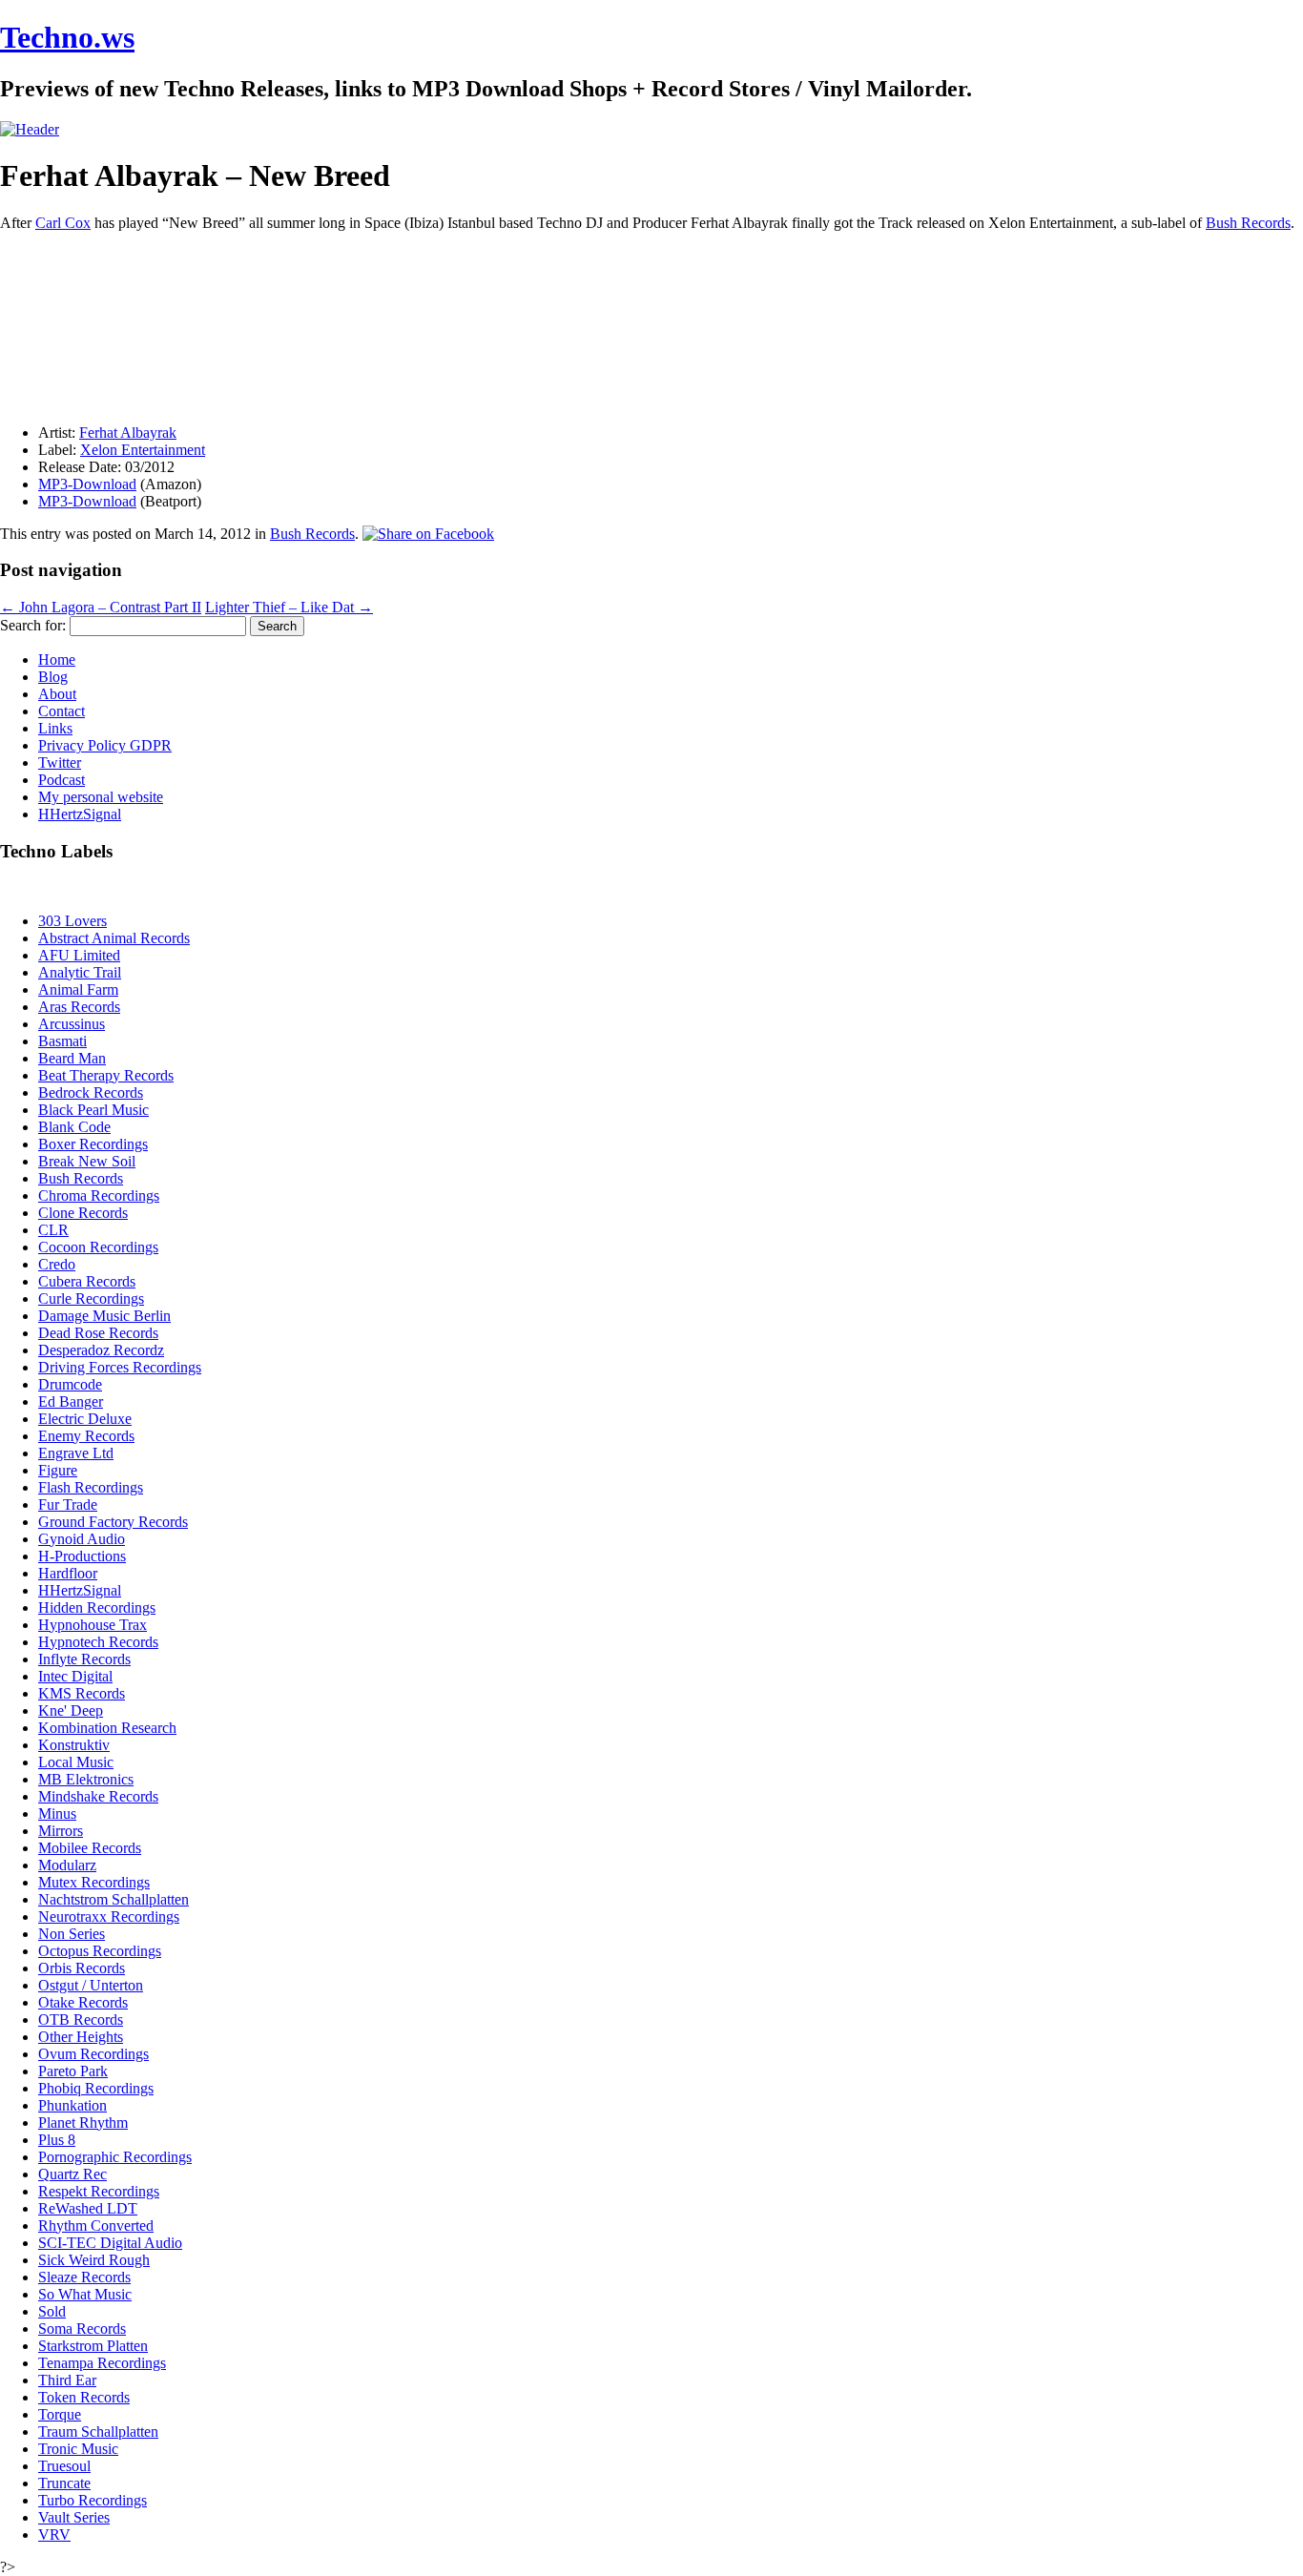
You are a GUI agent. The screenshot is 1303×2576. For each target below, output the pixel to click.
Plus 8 (57, 2140)
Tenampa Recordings (102, 2363)
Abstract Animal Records (114, 938)
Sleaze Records (84, 2277)
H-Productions (82, 1556)
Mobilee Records (90, 1848)
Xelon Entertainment (143, 450)
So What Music (85, 2294)
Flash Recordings (91, 1487)
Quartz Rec (72, 2174)
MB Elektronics (86, 1779)
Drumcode (70, 1384)
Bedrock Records (91, 1092)
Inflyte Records (84, 1659)
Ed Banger (71, 1401)
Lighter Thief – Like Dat (289, 607)
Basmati (62, 1041)
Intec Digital (75, 1676)
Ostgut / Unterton (91, 1985)
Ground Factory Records (113, 1522)
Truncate (64, 2483)
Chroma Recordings (99, 1195)
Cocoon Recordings (98, 1247)
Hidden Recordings (97, 1607)
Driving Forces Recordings (120, 1367)
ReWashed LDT (88, 2208)
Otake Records (83, 2002)
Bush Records (1248, 223)
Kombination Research (107, 1728)
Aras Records (79, 1007)
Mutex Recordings (94, 1882)
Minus (57, 1814)
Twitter (60, 762)
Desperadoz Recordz (101, 1350)
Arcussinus (72, 1024)
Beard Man (72, 1058)
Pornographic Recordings (115, 2157)
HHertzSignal (80, 814)
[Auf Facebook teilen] (428, 534)
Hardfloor (68, 1573)
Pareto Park (73, 2071)
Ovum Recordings (93, 2054)
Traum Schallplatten (98, 2432)
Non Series (72, 1934)
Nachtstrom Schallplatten (114, 1899)
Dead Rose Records (98, 1333)
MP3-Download (87, 484)
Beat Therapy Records (106, 1075)
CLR (53, 1230)
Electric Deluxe (85, 1419)
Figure (58, 1470)
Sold (52, 2311)
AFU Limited (79, 955)
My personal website (101, 797)
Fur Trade (68, 1504)
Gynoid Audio (82, 1539)
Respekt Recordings (99, 2191)
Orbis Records (82, 1968)
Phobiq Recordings (96, 2088)
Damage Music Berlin (104, 1316)
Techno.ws (67, 37)
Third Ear (67, 2380)
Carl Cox (63, 223)
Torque (60, 2414)
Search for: (33, 625)
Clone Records (83, 1213)
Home (57, 659)
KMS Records (82, 1693)
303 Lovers (72, 921)
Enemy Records (86, 1436)
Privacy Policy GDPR (105, 745)
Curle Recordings (91, 1298)
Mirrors (61, 1831)
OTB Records (81, 2020)
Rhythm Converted (96, 2226)
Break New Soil (87, 1161)
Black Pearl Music (93, 1110)
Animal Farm (78, 989)
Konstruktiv (74, 1745)
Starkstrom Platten (93, 2346)
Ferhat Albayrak (128, 433)
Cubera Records (87, 1281)
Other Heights (81, 2037)
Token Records (84, 2397)
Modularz (67, 1865)
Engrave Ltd (76, 1453)
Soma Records (82, 2329)
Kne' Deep (71, 1710)
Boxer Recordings (93, 1144)
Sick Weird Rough (94, 2260)
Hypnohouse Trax (93, 1625)
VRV (54, 2535)
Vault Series (74, 2517)
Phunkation (72, 2105)
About (57, 694)
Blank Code (74, 1127)
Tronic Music (78, 2449)
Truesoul (64, 2466)
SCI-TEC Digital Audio (110, 2243)
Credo (57, 1264)
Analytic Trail (80, 972)
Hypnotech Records (98, 1642)
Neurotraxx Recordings (109, 1917)
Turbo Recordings (93, 2500)
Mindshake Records (98, 1796)
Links (55, 728)
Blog (53, 677)
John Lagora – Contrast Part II (101, 607)
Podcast (62, 780)
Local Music (76, 1762)
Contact (62, 711)
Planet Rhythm (83, 2123)
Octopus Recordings (100, 1951)
